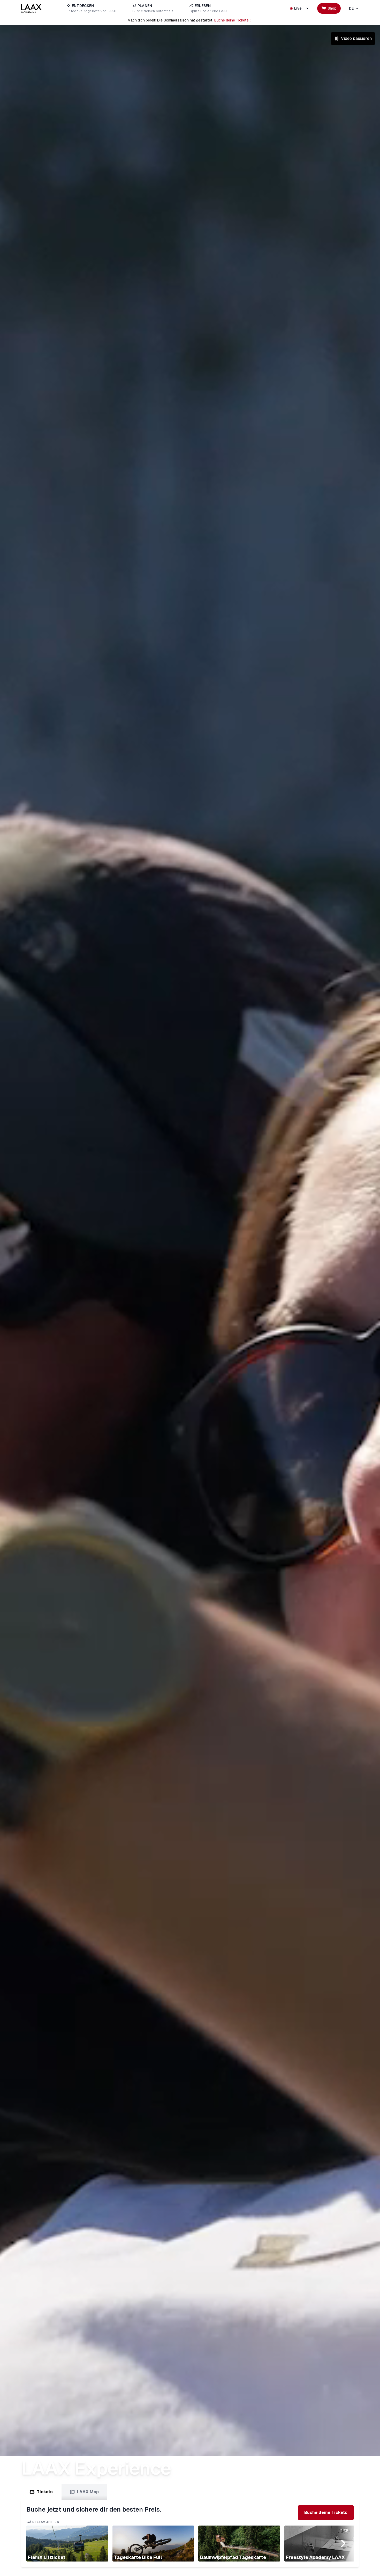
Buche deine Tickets (231, 20)
